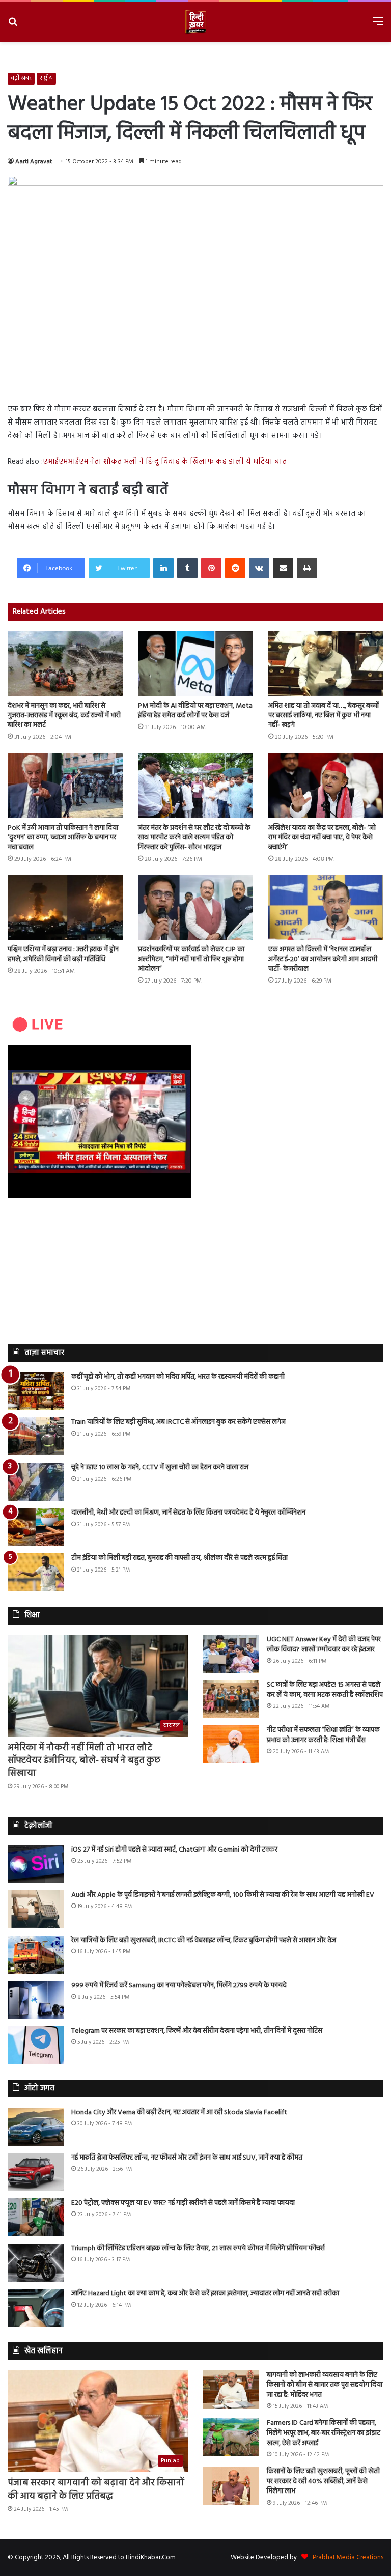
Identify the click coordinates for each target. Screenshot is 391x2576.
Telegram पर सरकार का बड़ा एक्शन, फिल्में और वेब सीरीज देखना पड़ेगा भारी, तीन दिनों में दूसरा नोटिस (197, 2031)
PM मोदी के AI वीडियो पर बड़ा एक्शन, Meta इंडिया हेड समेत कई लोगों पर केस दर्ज (195, 711)
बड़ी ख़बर (21, 78)
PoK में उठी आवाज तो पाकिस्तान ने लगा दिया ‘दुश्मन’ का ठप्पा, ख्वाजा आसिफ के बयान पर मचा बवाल (63, 838)
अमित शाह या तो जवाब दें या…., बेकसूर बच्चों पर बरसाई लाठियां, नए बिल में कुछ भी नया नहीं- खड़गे (324, 716)
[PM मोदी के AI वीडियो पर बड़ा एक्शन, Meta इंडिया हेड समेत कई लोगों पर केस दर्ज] (195, 664)
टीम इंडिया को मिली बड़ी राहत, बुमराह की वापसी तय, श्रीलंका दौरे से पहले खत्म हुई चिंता (179, 1558)
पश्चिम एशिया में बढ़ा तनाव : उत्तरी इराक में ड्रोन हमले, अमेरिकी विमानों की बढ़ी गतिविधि (63, 955)
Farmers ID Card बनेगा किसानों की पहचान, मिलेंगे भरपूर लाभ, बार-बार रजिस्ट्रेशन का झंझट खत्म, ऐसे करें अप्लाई (324, 2433)
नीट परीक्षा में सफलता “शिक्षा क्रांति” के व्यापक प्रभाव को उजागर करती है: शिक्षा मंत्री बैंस (323, 1735)
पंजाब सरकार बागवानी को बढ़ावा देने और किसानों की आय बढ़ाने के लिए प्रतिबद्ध (96, 2489)
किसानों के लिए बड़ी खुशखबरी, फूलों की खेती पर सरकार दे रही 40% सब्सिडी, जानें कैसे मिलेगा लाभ (323, 2481)
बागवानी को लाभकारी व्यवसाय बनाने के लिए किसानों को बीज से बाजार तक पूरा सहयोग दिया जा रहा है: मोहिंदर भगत (325, 2385)
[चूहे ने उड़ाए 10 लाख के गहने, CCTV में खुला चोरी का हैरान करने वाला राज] (36, 1482)
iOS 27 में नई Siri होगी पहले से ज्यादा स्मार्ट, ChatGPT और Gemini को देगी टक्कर (174, 1850)
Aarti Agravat (34, 162)
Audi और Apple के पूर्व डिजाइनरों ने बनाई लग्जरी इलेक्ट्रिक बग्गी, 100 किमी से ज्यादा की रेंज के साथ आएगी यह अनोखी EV (223, 1895)
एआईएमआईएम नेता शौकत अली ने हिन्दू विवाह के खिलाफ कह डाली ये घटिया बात (165, 462)
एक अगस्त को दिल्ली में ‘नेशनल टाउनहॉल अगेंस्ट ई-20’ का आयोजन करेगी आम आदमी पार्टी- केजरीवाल (323, 959)
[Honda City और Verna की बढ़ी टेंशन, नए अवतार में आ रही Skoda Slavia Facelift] (36, 2127)
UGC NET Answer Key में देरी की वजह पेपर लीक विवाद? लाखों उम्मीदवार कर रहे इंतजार (324, 1645)
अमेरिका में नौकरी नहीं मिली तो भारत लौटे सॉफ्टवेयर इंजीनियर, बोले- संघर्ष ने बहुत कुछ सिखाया (84, 1761)
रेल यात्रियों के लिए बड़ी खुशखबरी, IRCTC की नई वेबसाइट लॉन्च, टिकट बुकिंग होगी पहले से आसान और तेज (204, 1940)
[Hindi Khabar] (195, 22)
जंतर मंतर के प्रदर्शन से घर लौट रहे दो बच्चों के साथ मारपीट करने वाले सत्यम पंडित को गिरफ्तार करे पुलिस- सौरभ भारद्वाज (194, 838)
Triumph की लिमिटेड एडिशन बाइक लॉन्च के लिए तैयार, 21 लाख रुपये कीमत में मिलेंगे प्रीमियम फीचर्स (198, 2248)
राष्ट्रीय (46, 78)
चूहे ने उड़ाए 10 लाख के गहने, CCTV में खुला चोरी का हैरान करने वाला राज (160, 1467)
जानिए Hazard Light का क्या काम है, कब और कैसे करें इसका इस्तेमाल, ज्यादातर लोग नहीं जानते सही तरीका (205, 2294)
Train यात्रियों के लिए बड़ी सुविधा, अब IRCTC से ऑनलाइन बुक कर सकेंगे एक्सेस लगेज (178, 1422)
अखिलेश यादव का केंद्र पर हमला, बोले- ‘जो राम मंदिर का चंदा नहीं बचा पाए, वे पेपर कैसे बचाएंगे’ (322, 838)
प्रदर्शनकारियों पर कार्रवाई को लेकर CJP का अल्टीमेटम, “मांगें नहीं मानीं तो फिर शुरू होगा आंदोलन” (191, 959)
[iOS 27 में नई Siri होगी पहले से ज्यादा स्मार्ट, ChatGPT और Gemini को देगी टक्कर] (36, 1864)
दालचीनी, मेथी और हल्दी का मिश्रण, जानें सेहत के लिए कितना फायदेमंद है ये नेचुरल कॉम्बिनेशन (188, 1513)
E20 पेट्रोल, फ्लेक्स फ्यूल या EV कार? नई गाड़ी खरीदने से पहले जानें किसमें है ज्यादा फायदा (183, 2203)
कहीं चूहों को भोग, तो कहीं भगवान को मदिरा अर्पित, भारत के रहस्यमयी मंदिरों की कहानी (178, 1377)
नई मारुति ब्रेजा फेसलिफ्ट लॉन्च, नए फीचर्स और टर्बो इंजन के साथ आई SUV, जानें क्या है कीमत (187, 2158)
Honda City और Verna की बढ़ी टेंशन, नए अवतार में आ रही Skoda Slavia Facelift (179, 2112)
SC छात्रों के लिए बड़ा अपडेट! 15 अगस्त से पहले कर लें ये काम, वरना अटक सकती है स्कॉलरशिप (325, 1690)
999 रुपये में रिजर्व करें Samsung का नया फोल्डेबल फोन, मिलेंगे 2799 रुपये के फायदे (179, 1986)
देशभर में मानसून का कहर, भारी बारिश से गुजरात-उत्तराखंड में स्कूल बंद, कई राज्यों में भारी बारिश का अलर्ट (64, 716)
